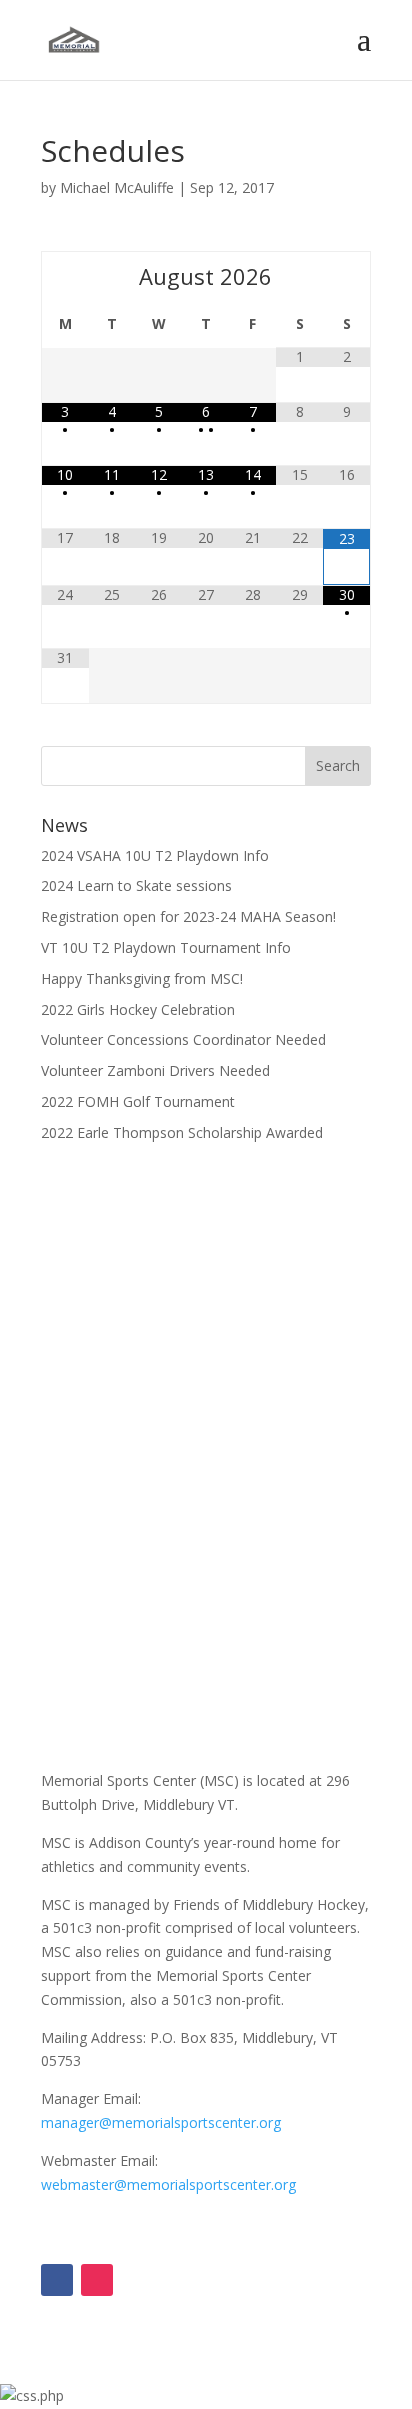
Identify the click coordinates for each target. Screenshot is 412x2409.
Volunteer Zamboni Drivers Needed (155, 1070)
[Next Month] (347, 276)
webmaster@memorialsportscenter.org (168, 2184)
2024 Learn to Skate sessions (136, 885)
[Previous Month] (65, 276)
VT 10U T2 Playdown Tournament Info (166, 947)
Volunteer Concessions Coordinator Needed (183, 1039)
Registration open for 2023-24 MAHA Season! (188, 916)
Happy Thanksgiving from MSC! (142, 978)
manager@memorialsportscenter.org (161, 2122)
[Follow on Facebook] (57, 2280)
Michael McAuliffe (117, 187)
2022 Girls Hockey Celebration (138, 1009)
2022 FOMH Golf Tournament (138, 1101)
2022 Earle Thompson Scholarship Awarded (182, 1132)
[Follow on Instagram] (97, 2280)
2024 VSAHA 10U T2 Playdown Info (155, 855)
